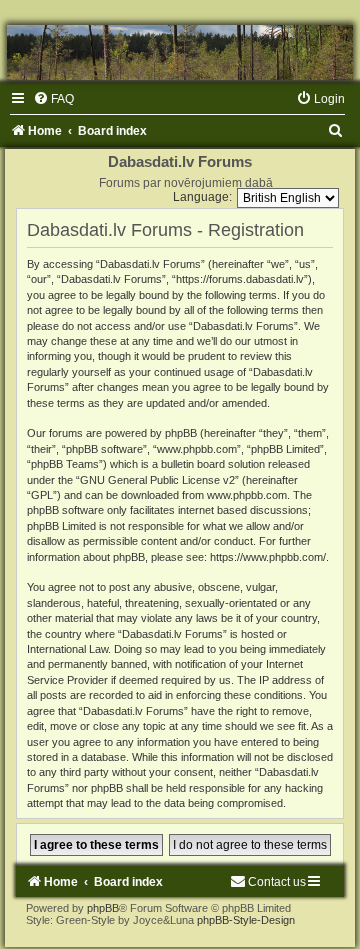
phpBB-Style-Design (246, 920)
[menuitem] (53, 99)
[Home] (180, 52)
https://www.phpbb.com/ (268, 557)
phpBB (103, 908)
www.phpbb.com (247, 495)
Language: (202, 197)
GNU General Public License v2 (157, 480)
